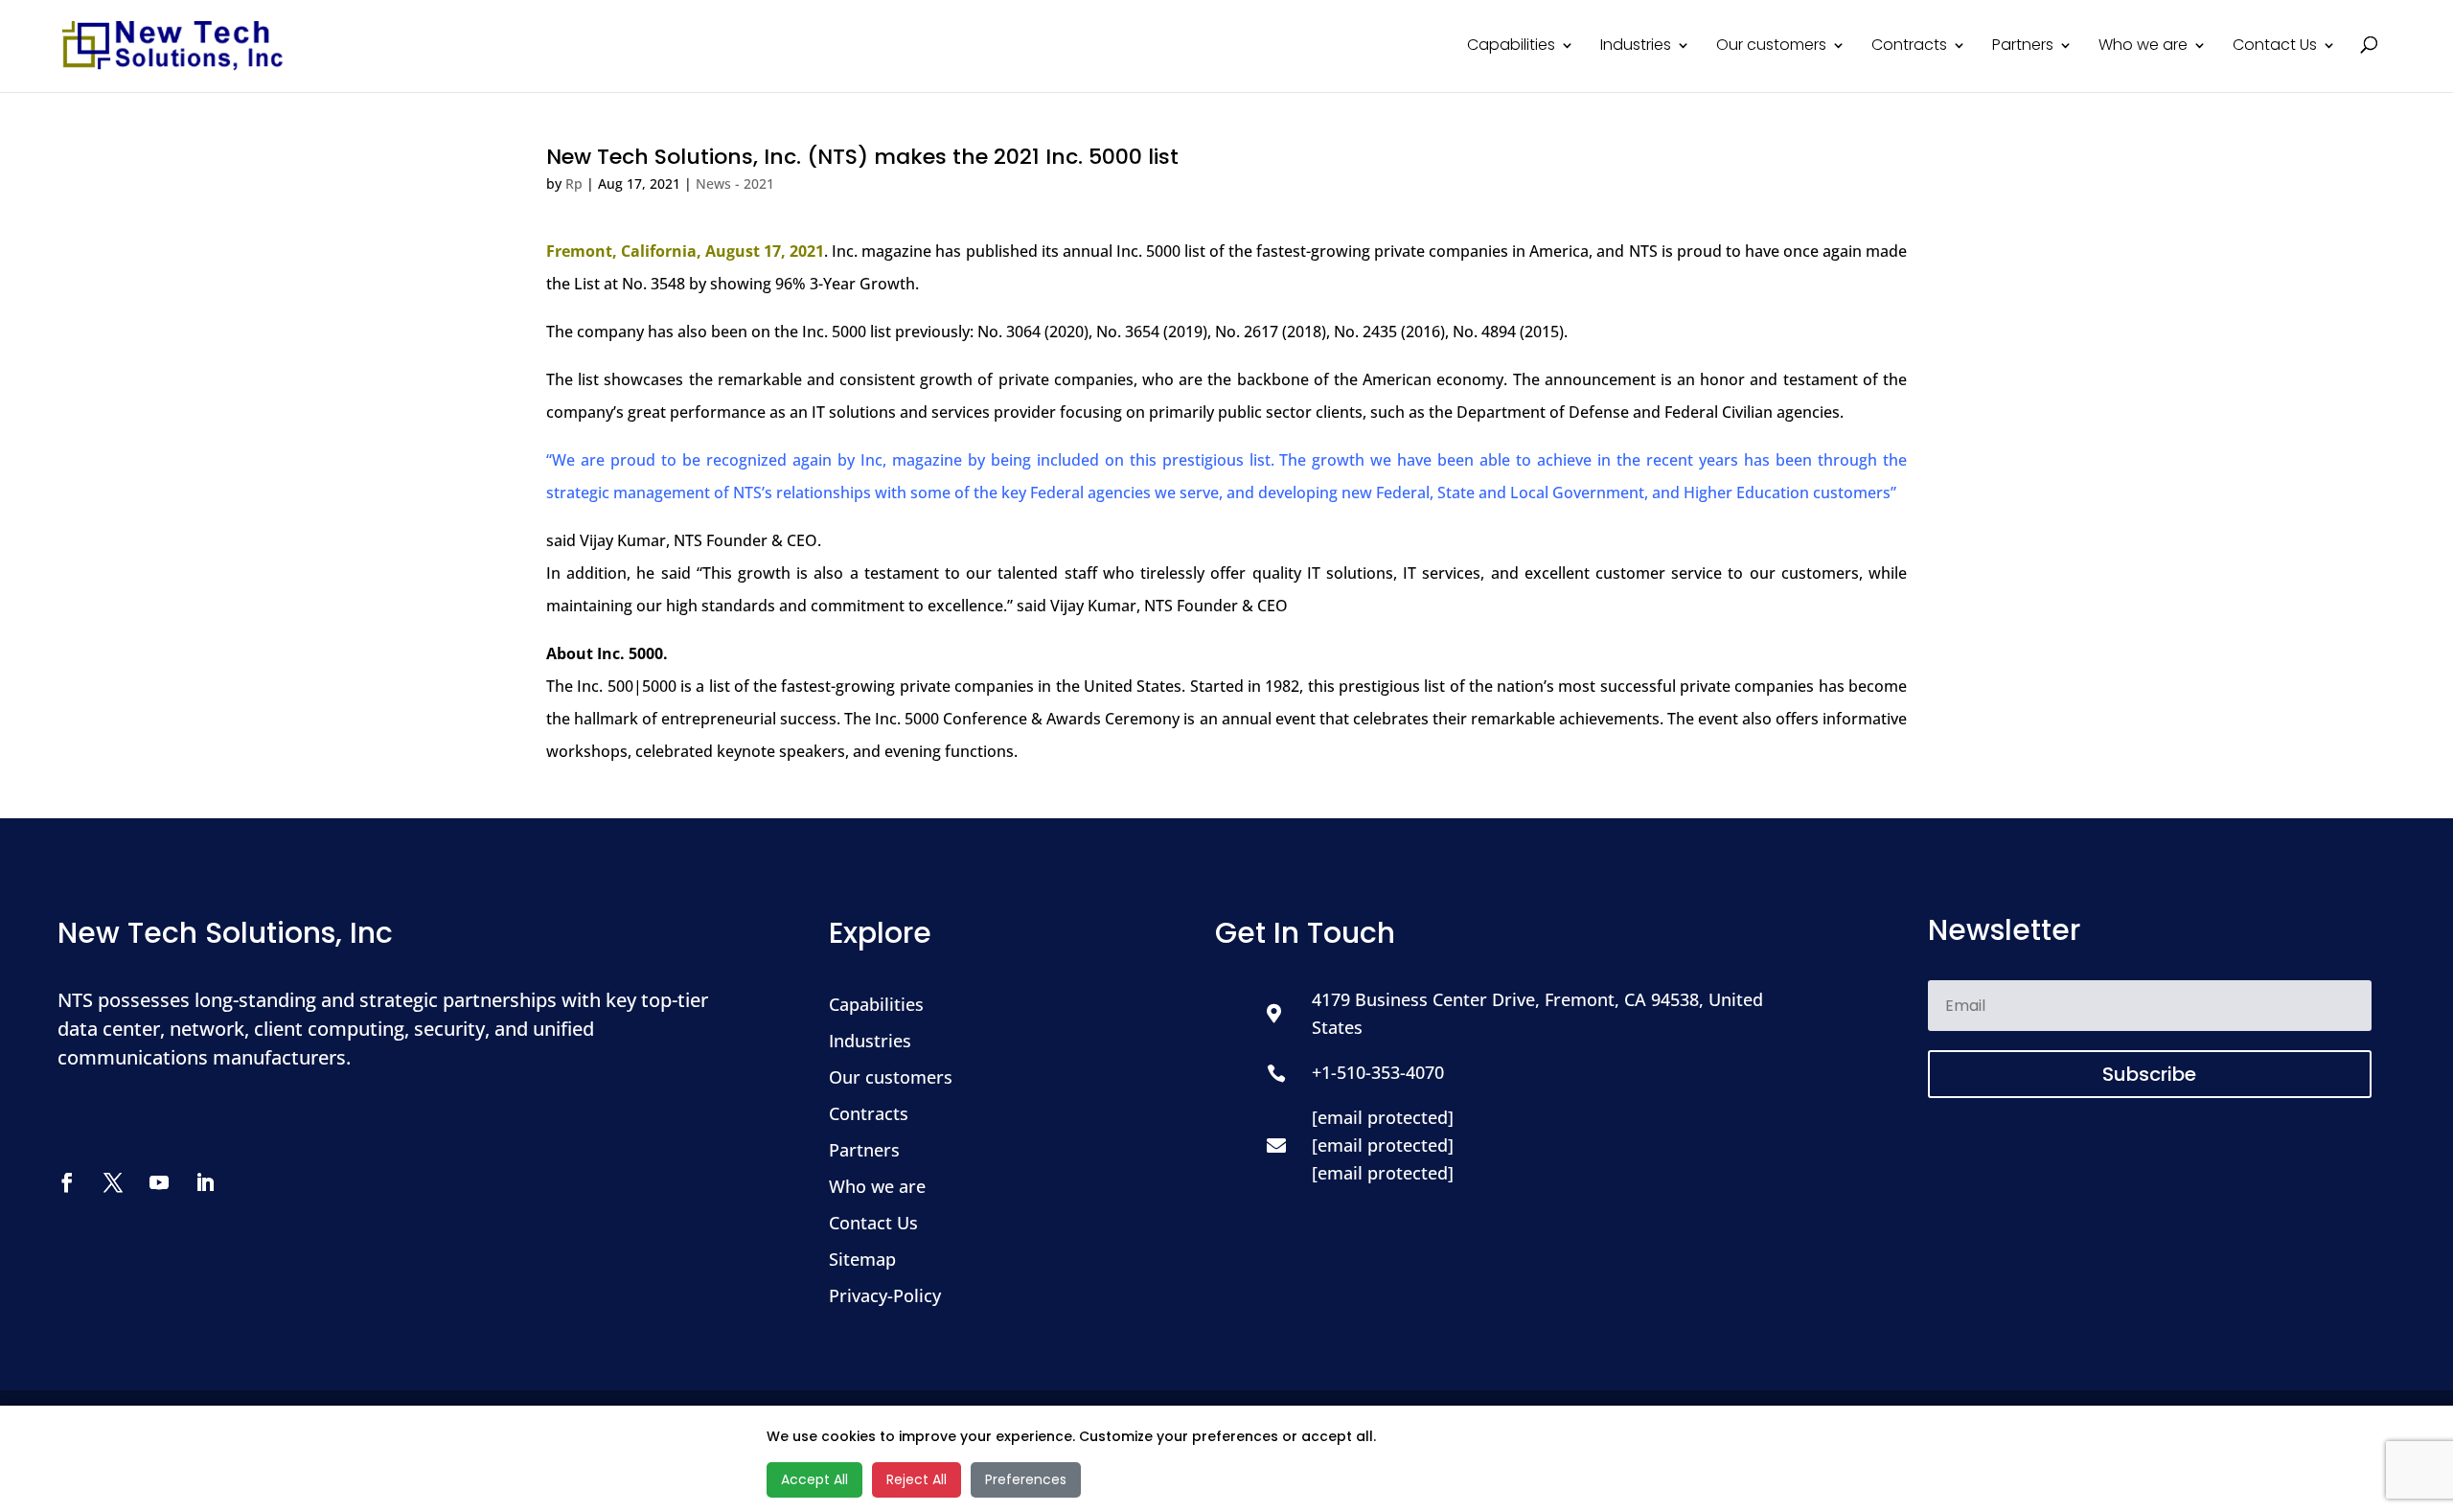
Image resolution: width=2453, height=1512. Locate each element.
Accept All (814, 1479)
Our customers (1771, 47)
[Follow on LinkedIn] (215, 1182)
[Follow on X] (123, 1182)
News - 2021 (735, 183)
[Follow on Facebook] (77, 1182)
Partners (2023, 47)
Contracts (1909, 47)
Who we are (2143, 47)
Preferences (1026, 1479)
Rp (574, 183)
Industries (1636, 47)
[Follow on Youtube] (169, 1182)
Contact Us (2275, 47)
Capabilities (1511, 47)
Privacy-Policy (885, 1295)
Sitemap (862, 1259)
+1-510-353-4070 (1378, 1072)
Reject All (917, 1479)
